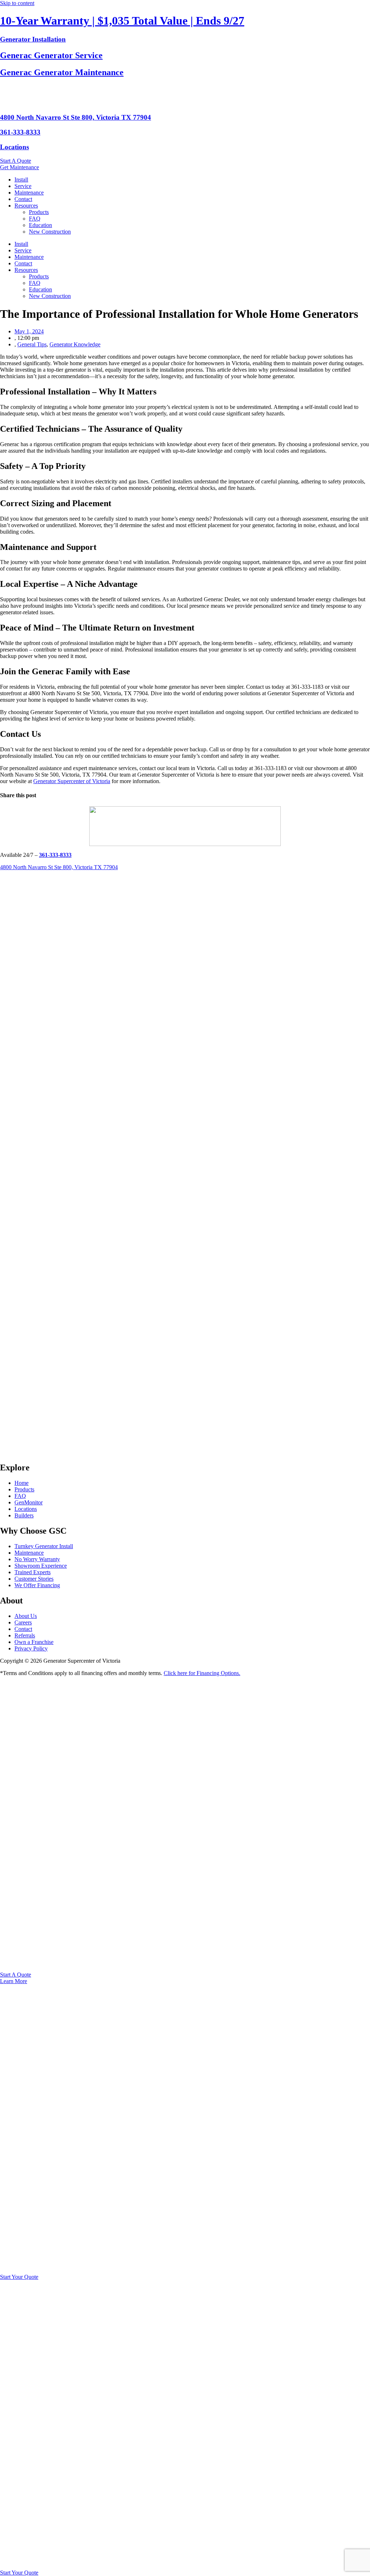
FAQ (35, 219)
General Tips (32, 344)
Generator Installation (33, 39)
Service (23, 186)
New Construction (50, 232)
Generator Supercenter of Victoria (72, 781)
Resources (26, 206)
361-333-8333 (20, 132)
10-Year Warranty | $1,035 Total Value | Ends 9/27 (122, 21)
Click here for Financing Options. (202, 1673)
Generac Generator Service (51, 55)
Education (40, 225)
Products (39, 212)
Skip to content (17, 3)
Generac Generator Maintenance (62, 72)
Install (21, 180)
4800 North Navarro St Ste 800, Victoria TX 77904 (76, 117)
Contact (23, 199)
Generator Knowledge (75, 344)
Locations (14, 147)
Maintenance (29, 193)
